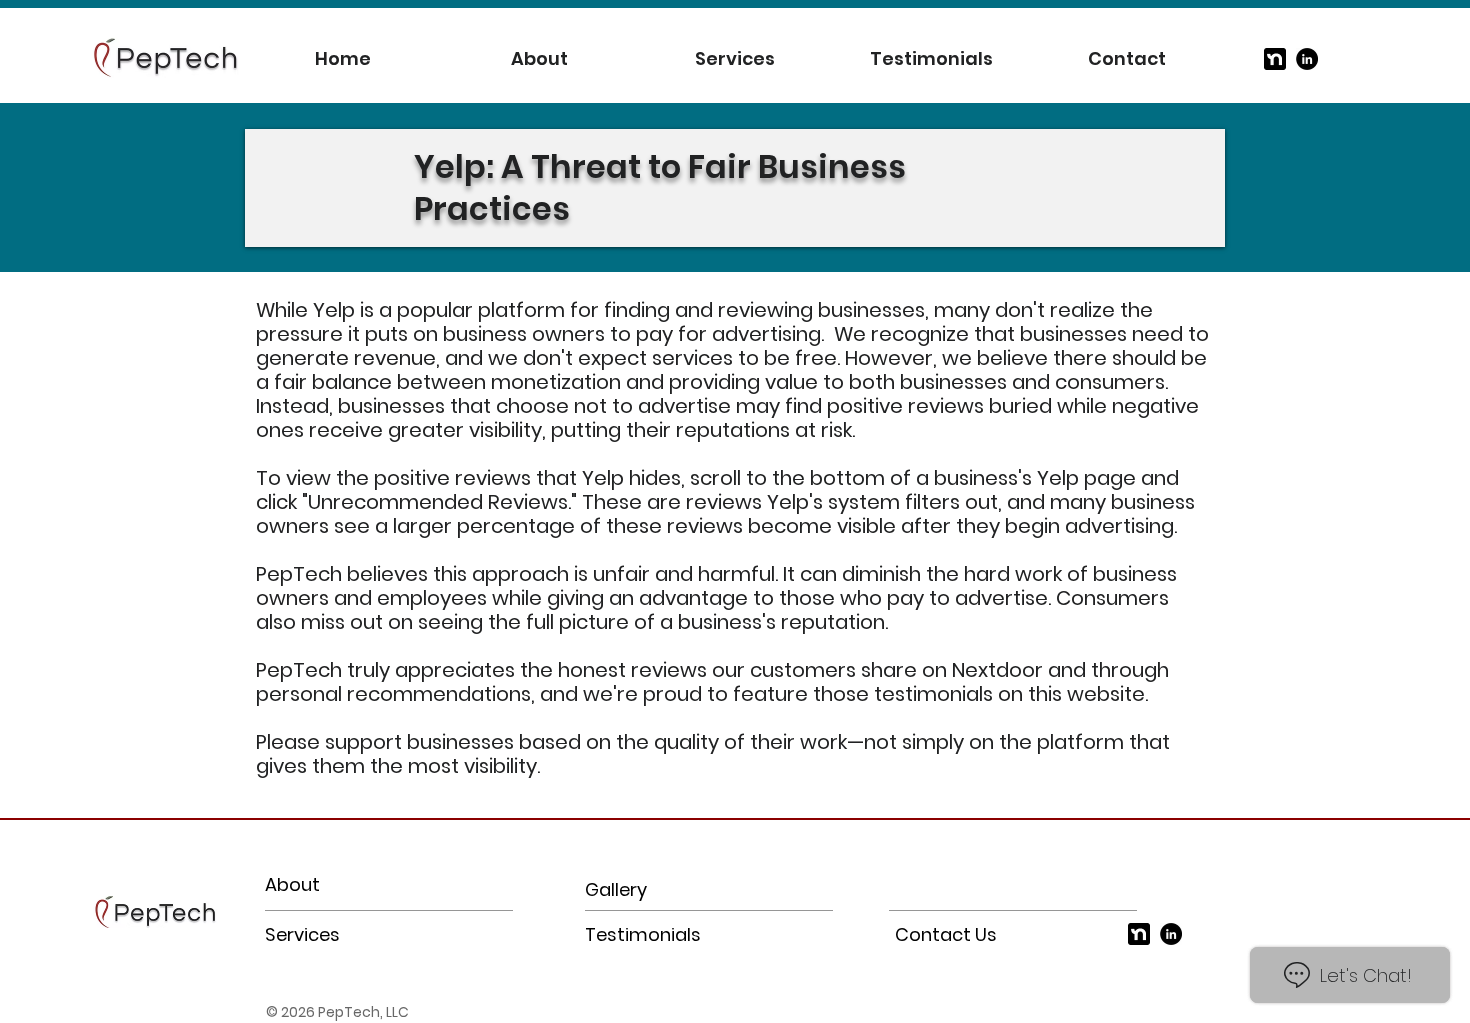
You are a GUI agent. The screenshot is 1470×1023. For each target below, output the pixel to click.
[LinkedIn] (1307, 59)
